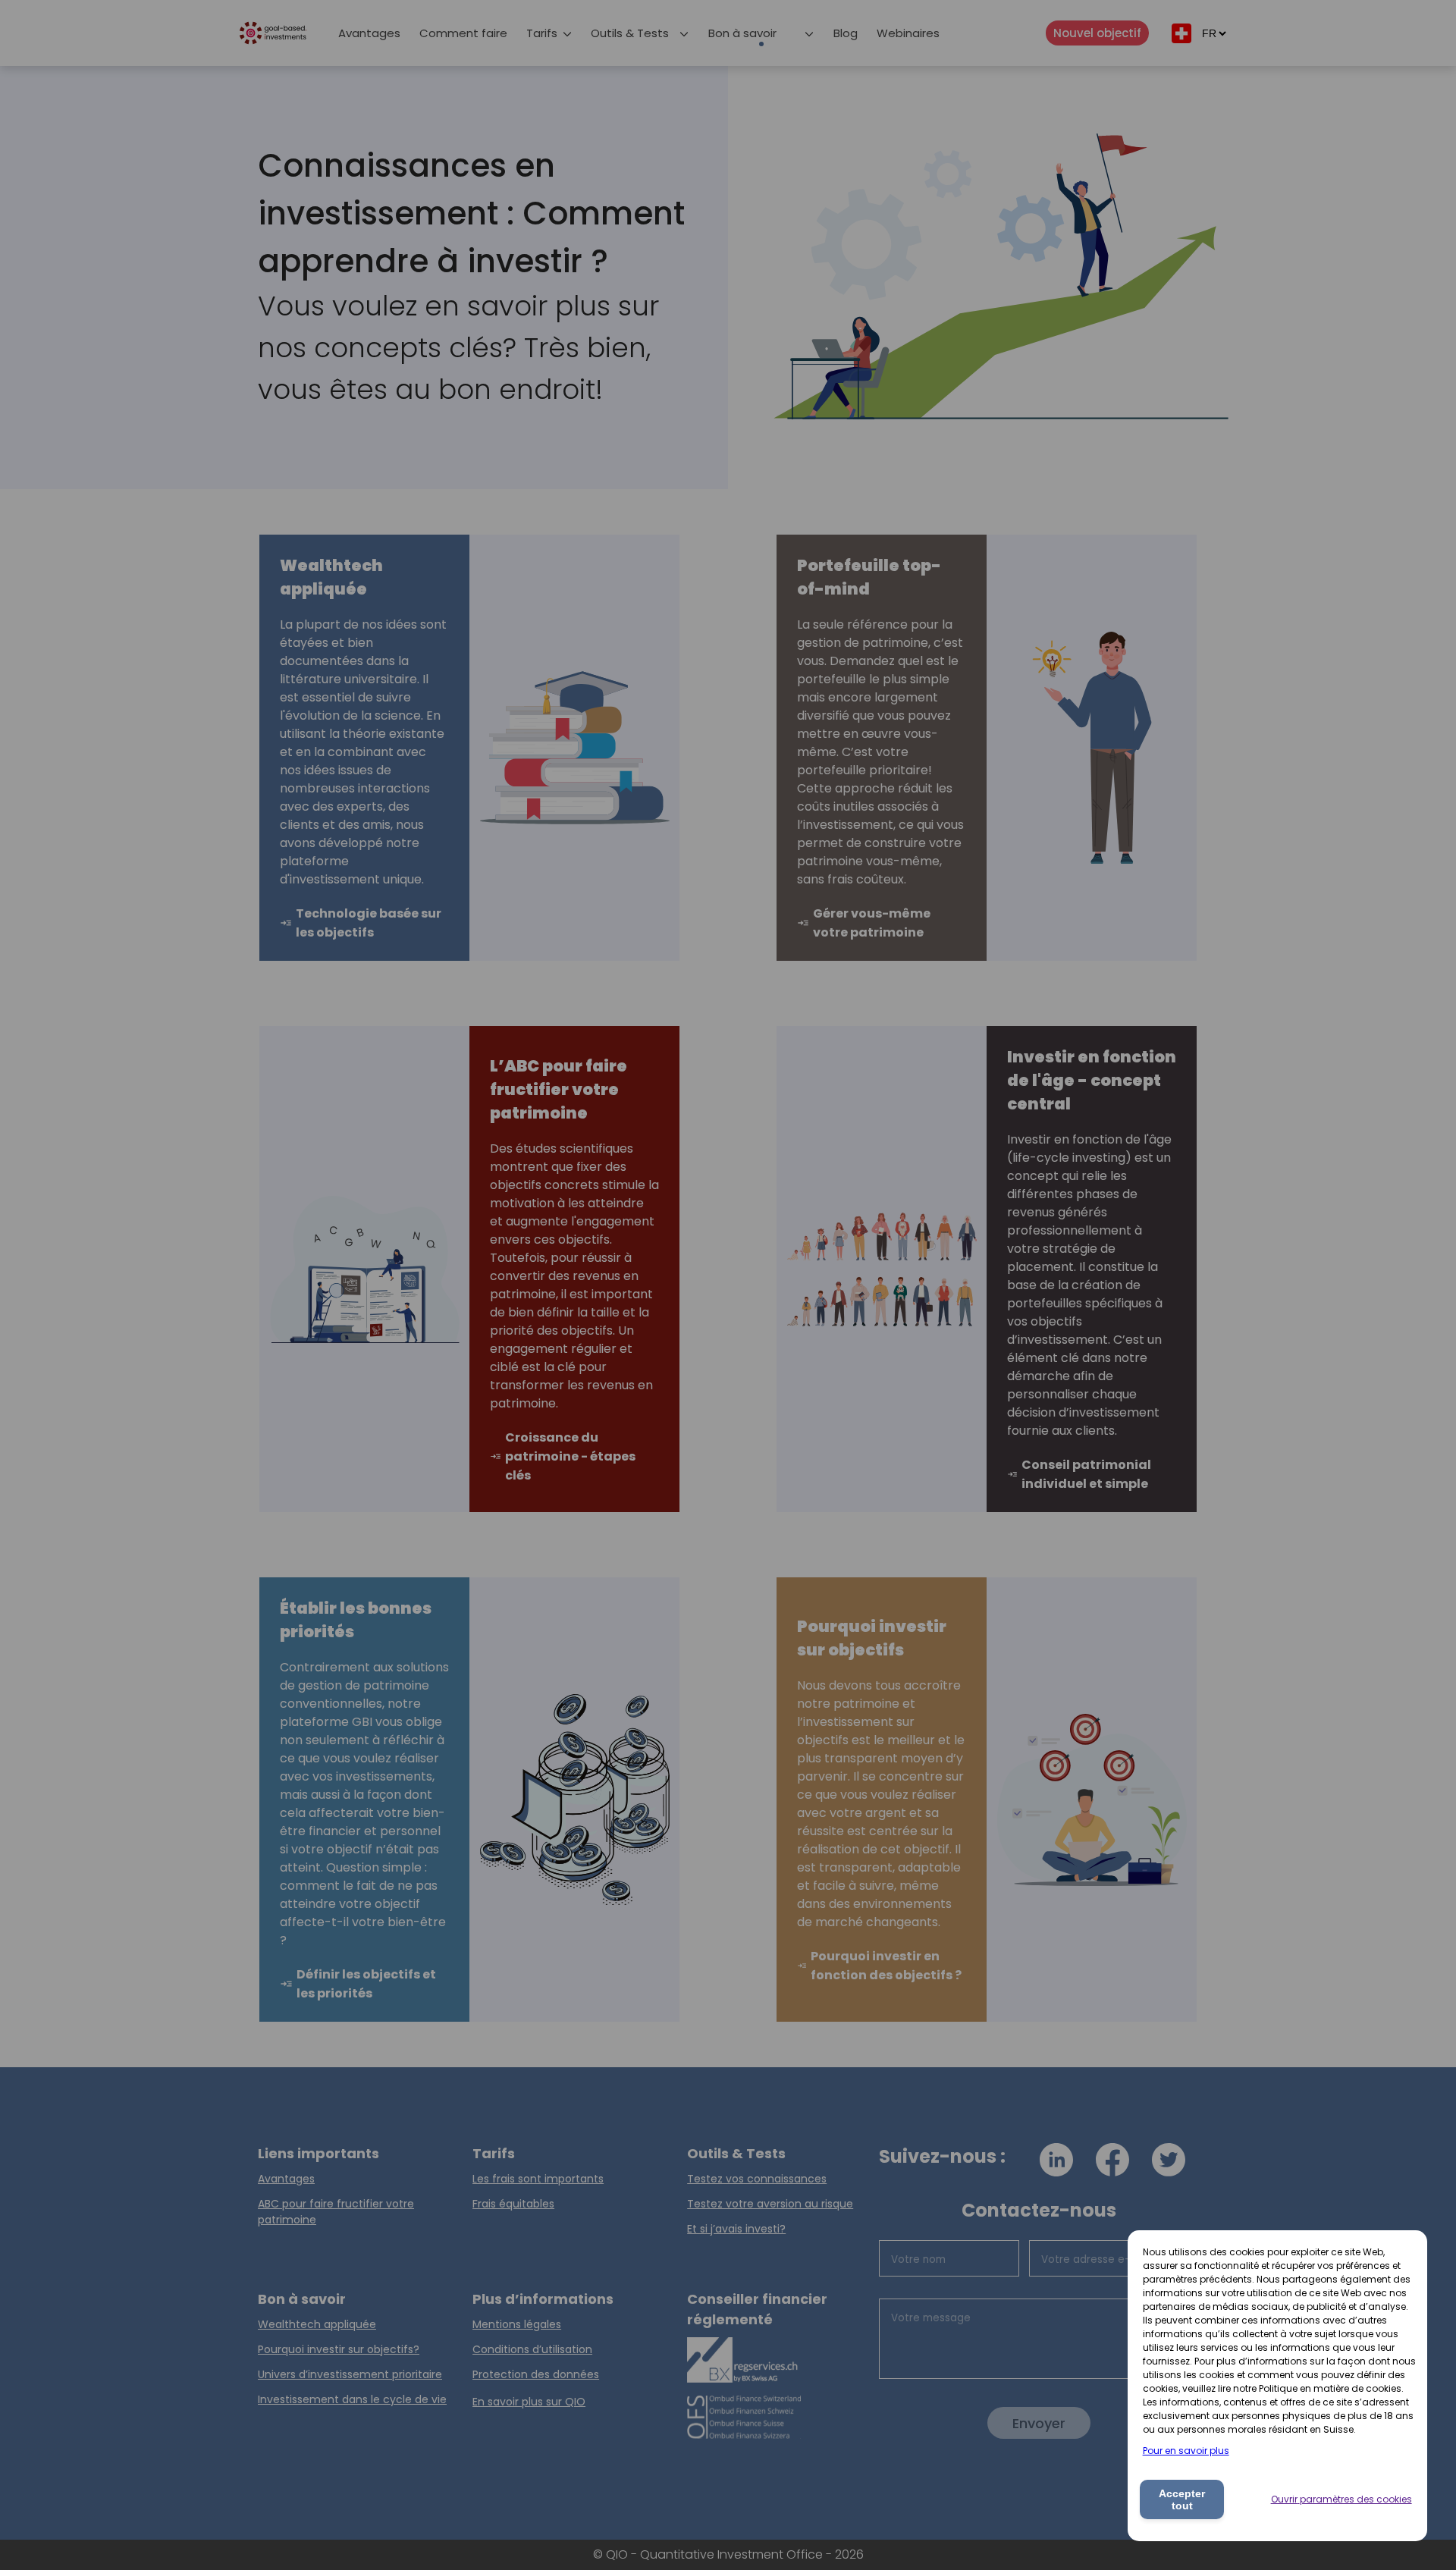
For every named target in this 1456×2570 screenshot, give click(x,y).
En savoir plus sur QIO (529, 2402)
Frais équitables (513, 2204)
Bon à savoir (742, 33)
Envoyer (1039, 2423)
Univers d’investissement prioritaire (350, 2374)
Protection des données (536, 2374)
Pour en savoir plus (1186, 2451)
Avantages (369, 33)
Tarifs (542, 33)
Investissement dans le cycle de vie (352, 2399)
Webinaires (908, 33)
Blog (846, 33)
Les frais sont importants (538, 2179)
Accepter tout (1182, 2499)
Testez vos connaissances (757, 2179)
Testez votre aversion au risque (770, 2204)
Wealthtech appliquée (317, 2324)
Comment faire (463, 33)
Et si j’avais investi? (736, 2229)
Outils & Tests (630, 33)
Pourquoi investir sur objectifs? (339, 2349)
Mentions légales (517, 2324)
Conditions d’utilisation (532, 2349)
